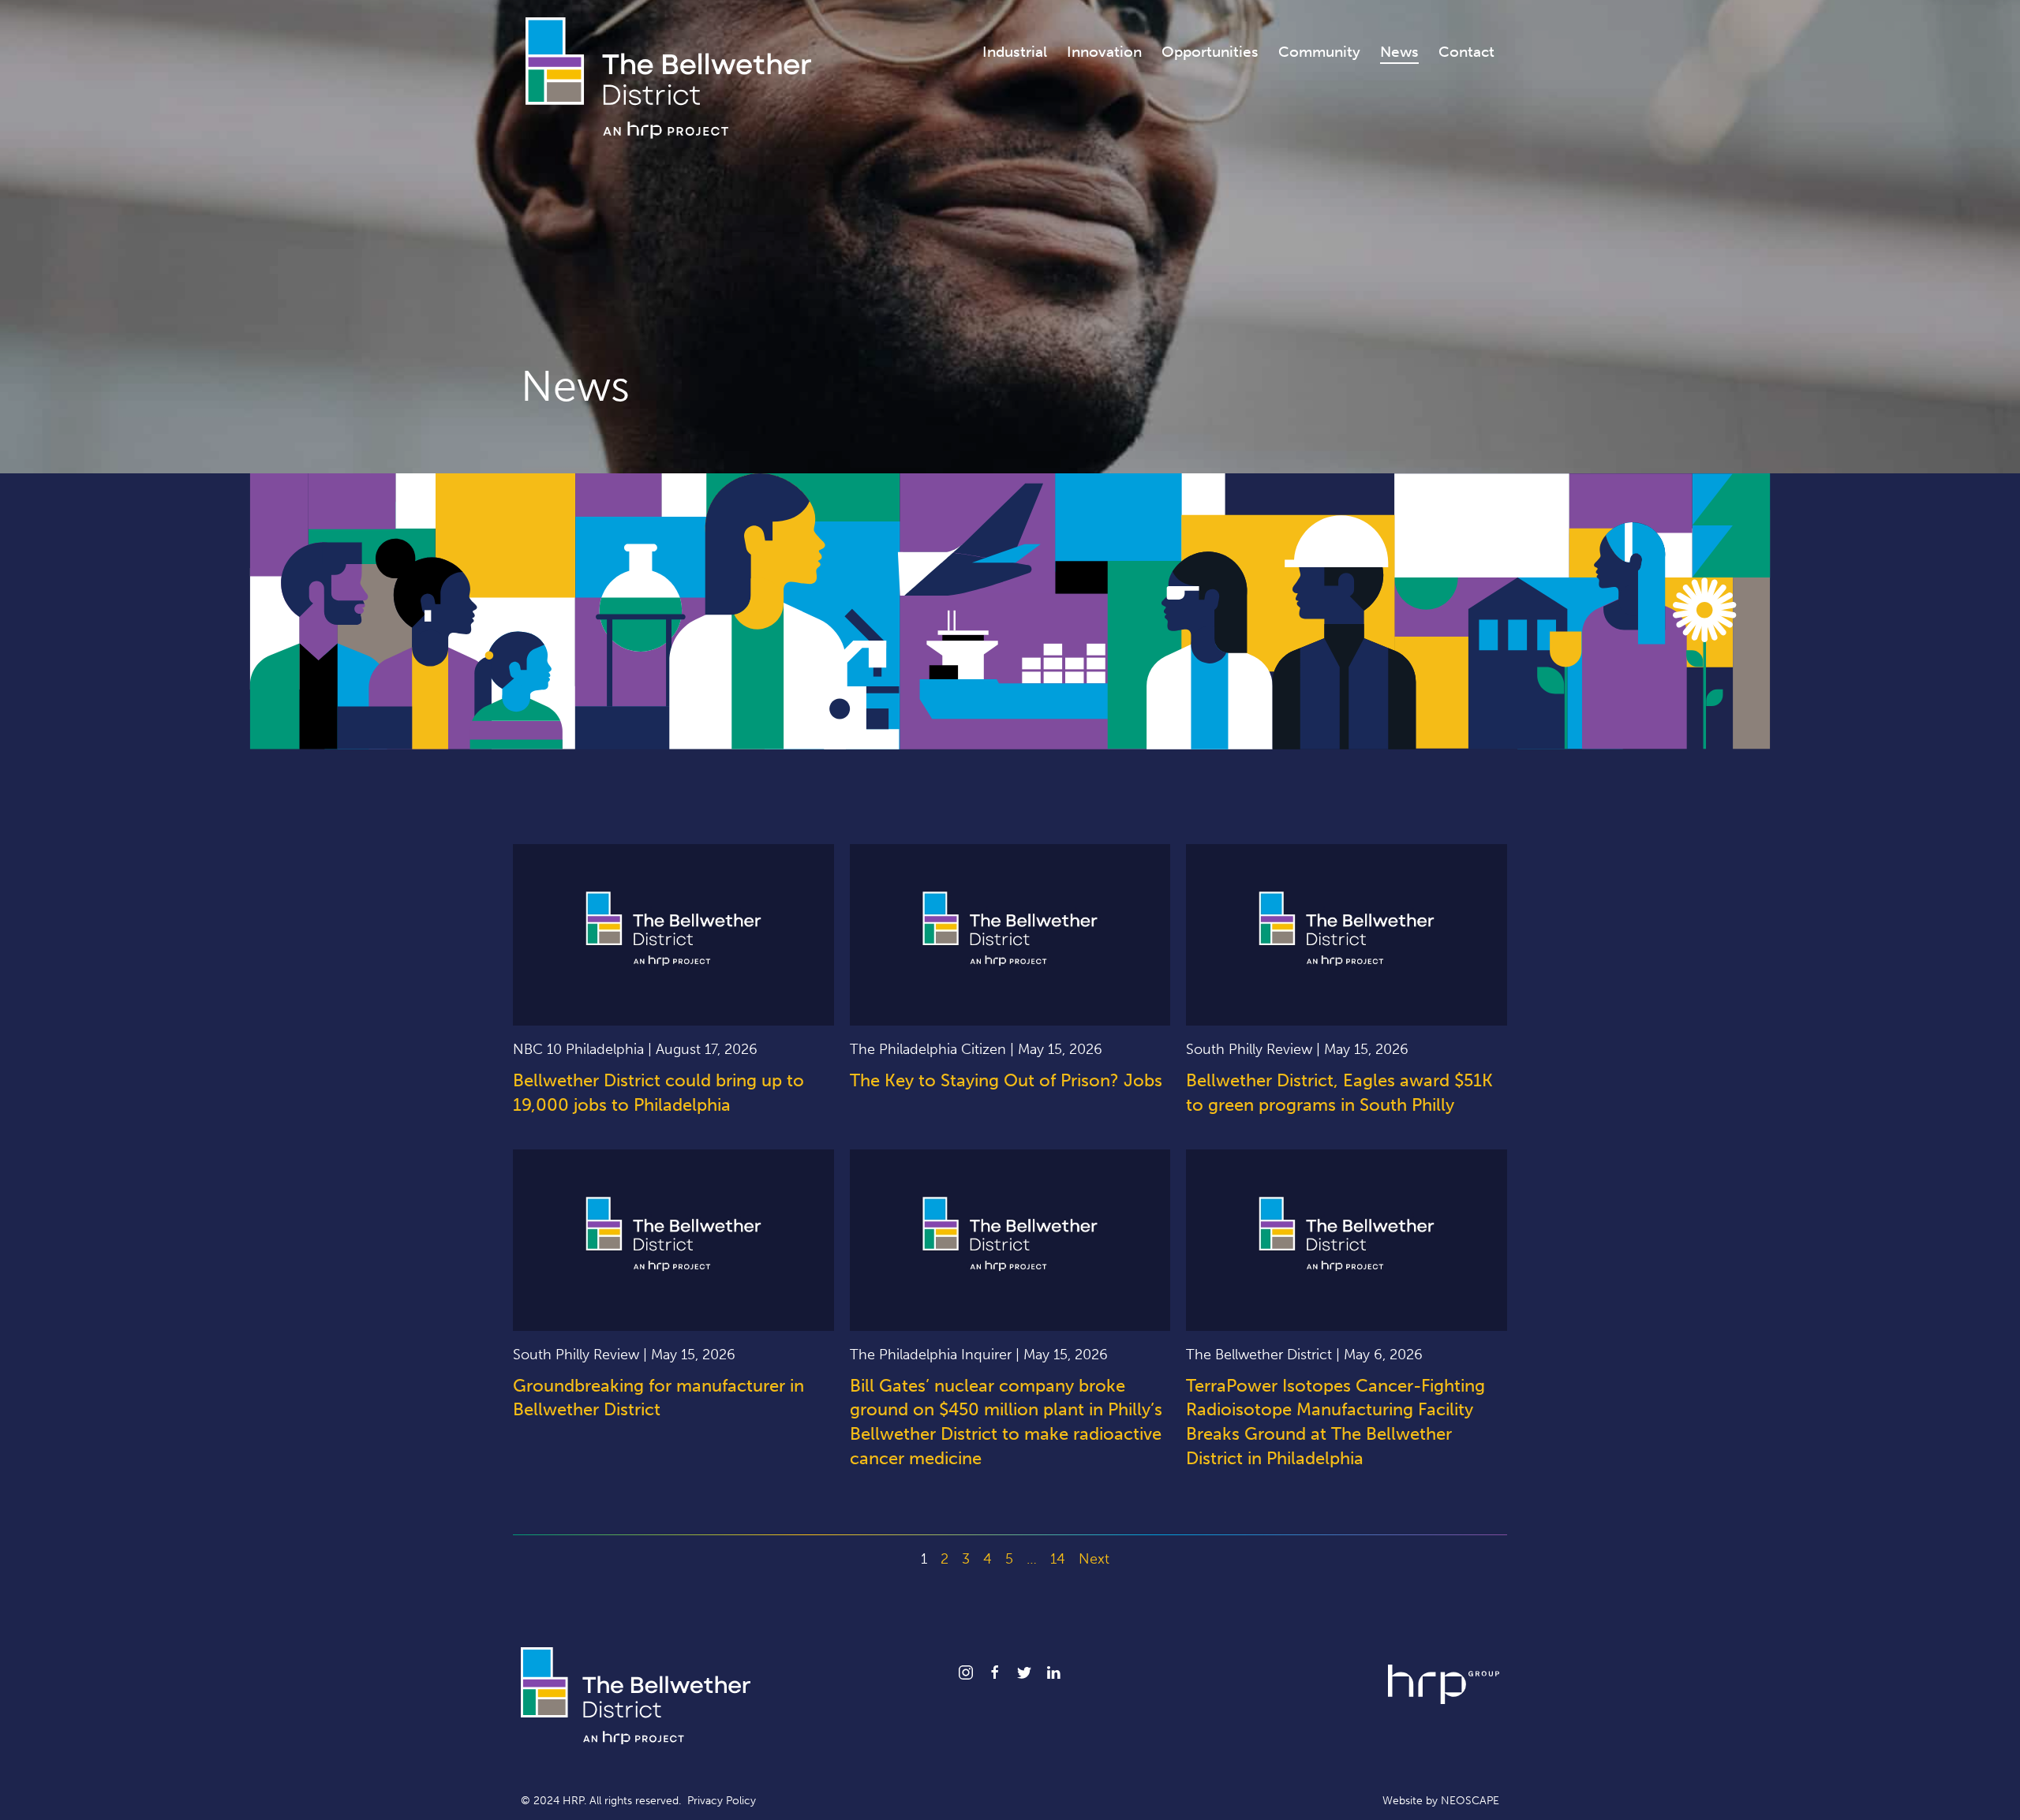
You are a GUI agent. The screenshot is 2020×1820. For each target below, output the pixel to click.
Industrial (1015, 52)
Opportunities (1210, 52)
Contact (1466, 52)
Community (1319, 52)
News (1399, 52)
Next (1094, 1559)
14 (1058, 1559)
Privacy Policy (722, 1801)
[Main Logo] (668, 77)
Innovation (1104, 52)
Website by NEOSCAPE (1441, 1801)
